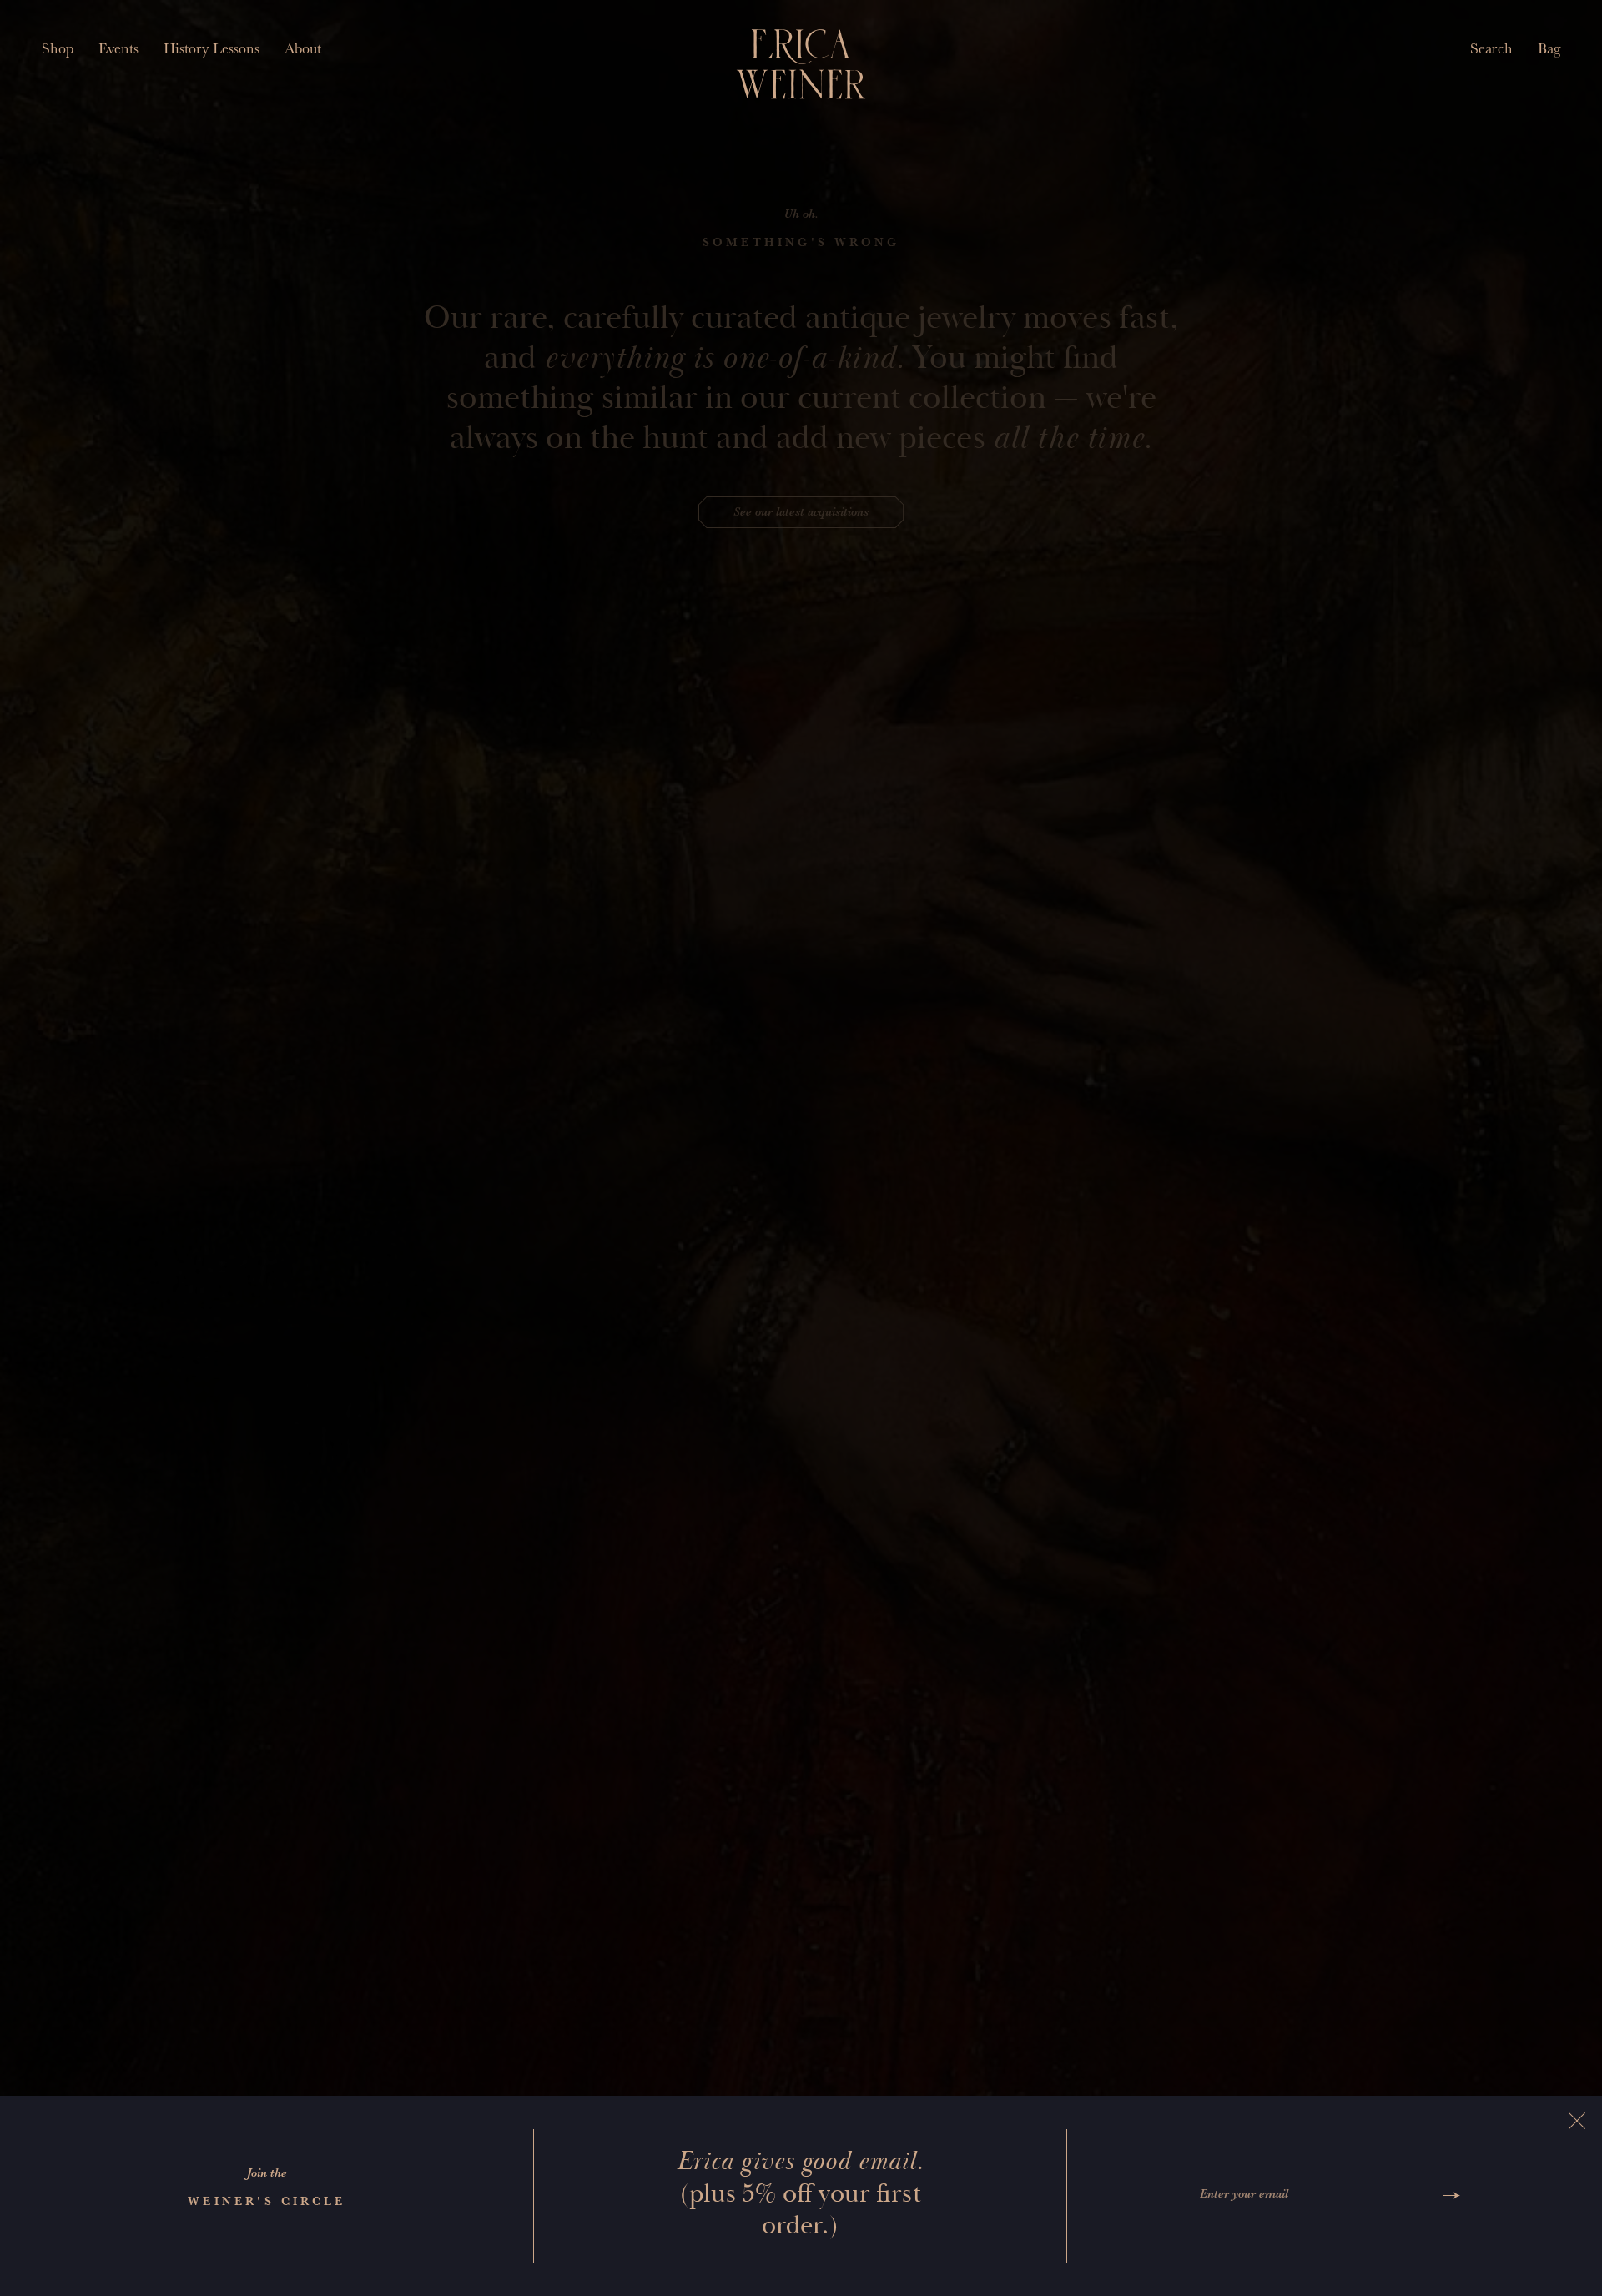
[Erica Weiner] (801, 64)
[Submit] (1451, 2195)
